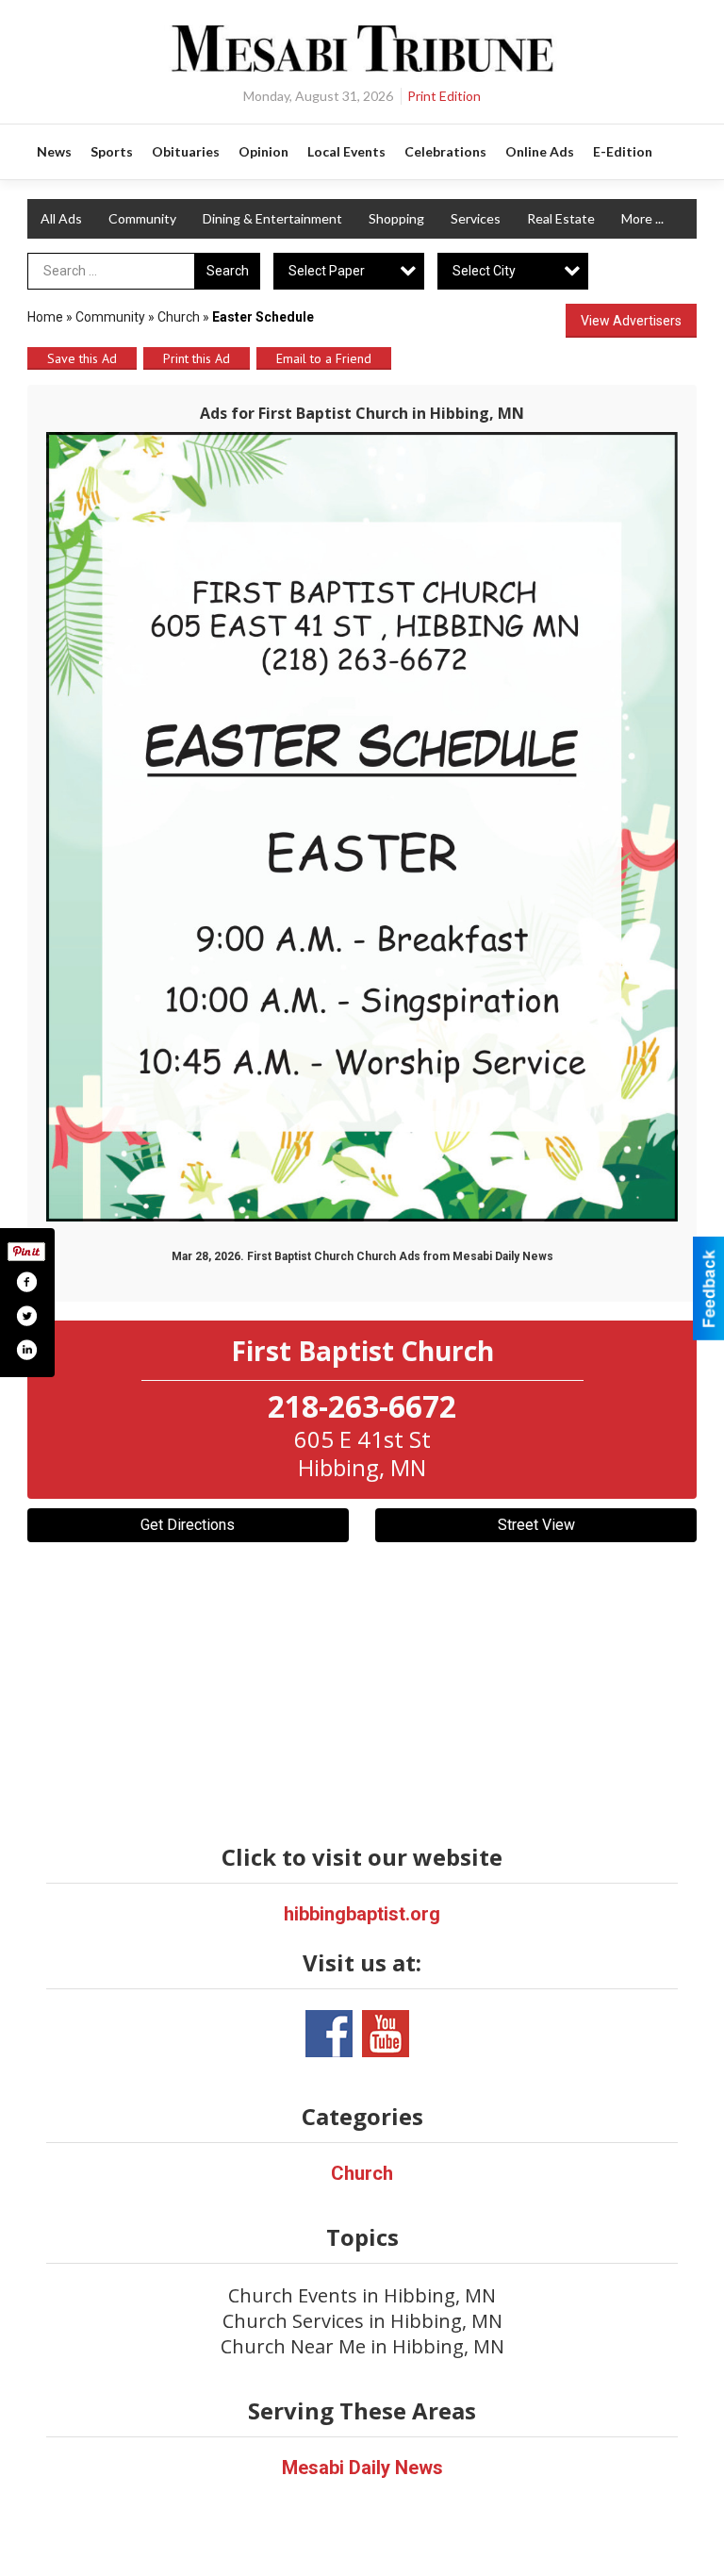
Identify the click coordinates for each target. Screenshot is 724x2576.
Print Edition (444, 96)
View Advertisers (631, 321)
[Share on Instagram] (26, 1350)
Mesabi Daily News (362, 2468)
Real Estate (561, 218)
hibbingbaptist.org (362, 1914)
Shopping (396, 218)
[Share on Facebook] (26, 1282)
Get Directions (188, 1525)
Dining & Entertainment (272, 218)
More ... (642, 218)
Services (476, 218)
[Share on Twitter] (26, 1316)
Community (142, 218)
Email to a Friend (324, 358)
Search (228, 271)
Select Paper (327, 271)
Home (45, 317)
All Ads (61, 218)
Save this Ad (82, 358)
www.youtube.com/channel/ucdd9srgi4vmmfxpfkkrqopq (386, 2034)
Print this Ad (197, 358)
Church (179, 317)
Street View (536, 1525)
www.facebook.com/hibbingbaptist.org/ (329, 2034)
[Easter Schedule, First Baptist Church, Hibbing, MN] (362, 827)
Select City (484, 271)
